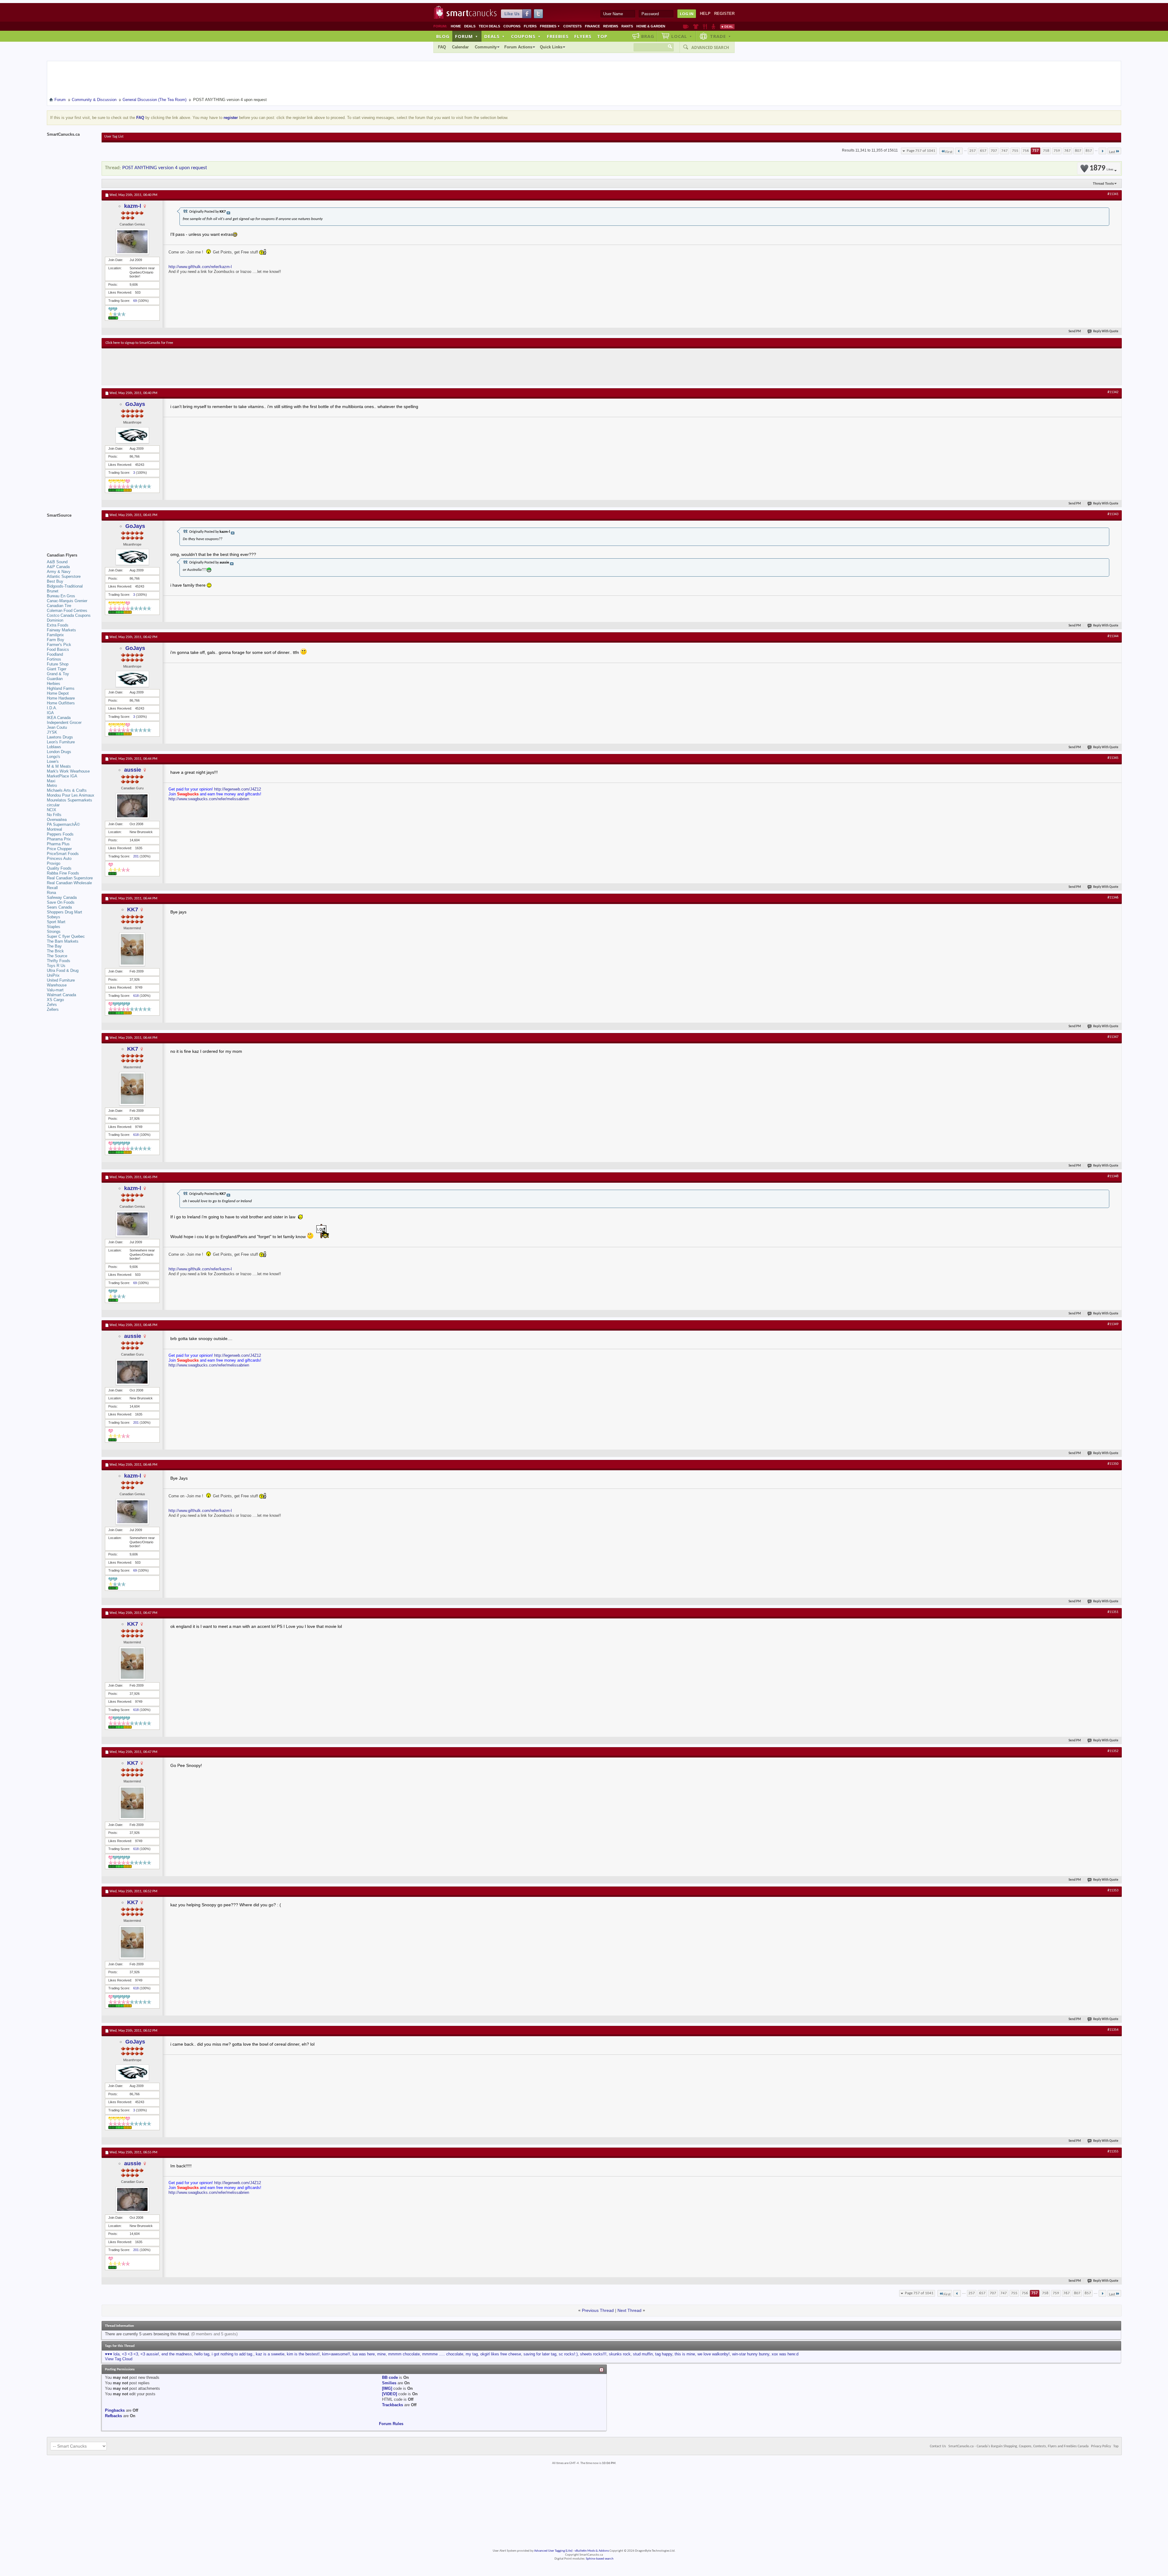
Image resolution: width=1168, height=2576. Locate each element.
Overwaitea (57, 820)
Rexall (52, 888)
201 (136, 856)
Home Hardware (61, 698)
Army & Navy (59, 572)
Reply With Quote (1106, 332)
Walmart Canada (61, 995)
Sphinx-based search (600, 2559)
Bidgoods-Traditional (65, 586)
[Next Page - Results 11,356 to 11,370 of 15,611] (1102, 151)
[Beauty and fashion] (696, 26)
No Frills (54, 815)
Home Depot (58, 693)
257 (973, 151)
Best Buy (55, 581)
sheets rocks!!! (593, 2354)
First (949, 152)
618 (136, 996)
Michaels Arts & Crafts (67, 790)
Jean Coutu (57, 727)
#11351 (1113, 1612)
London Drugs (59, 752)
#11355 (1113, 2152)
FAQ (442, 47)
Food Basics (58, 649)
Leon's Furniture (61, 742)
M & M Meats (59, 766)
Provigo (54, 863)
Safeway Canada (62, 897)
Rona (51, 893)
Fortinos (54, 659)
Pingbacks (115, 2410)
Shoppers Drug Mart (64, 912)
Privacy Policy (1101, 2446)
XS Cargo (55, 1000)
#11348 (1113, 1176)
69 (135, 301)
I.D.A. (52, 708)
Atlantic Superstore (64, 576)
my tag (472, 2354)
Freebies (550, 26)
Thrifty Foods (59, 961)
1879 (1101, 168)
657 (983, 151)
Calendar (460, 47)
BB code (390, 2377)
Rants (627, 26)
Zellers (53, 1009)
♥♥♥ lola (112, 2354)
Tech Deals (489, 26)
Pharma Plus (58, 844)
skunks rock (620, 2354)
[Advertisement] (217, 367)
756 (1026, 151)
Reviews (611, 26)
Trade (721, 36)
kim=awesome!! (336, 2354)
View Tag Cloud (119, 2359)
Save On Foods (61, 902)
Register (724, 14)
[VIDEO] (389, 2394)
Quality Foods (59, 868)
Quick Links (551, 47)
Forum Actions (518, 47)
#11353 (1113, 1890)
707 (994, 151)
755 (1015, 151)
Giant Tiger (57, 669)
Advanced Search (710, 47)
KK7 (133, 909)
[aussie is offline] (132, 806)
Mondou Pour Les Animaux (71, 795)
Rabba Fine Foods (63, 873)
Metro (52, 785)
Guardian (55, 679)
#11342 (1113, 392)
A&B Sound (57, 562)
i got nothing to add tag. (233, 2354)
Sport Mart (56, 922)
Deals (470, 26)
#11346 (1113, 898)
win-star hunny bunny (751, 2354)
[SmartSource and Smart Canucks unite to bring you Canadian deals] (71, 529)
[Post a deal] (727, 26)
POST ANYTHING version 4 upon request (165, 168)
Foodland (55, 654)
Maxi (51, 781)
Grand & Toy (58, 674)
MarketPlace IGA (62, 776)
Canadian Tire (59, 606)
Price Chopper (59, 849)
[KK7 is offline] (132, 949)
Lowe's (53, 761)
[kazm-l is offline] (132, 242)
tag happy (664, 2354)
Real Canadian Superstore (70, 878)
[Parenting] (713, 26)
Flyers (530, 26)
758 (1046, 151)
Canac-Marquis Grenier (67, 601)
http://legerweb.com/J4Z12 (238, 789)
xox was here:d (785, 2354)
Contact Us (938, 2446)
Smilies (389, 2383)
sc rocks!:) (568, 2354)
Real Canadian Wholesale (69, 883)
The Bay (54, 946)
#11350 (1113, 1464)
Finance (592, 26)
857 (1089, 151)
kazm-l (133, 206)
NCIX (52, 810)
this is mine (685, 2354)
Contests (572, 26)
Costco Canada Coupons (69, 615)
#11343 (1113, 514)
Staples (54, 927)
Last (1112, 152)
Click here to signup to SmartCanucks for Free (139, 343)
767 (1067, 151)
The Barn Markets (63, 941)
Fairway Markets (61, 630)
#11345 (1113, 758)
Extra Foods (58, 625)
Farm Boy (56, 640)
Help (705, 14)
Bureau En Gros (61, 596)
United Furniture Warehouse (61, 983)
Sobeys (54, 917)
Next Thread (629, 2310)
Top (602, 36)
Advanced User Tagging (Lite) (553, 2551)
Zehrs (52, 1005)
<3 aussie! (150, 2354)
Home (456, 26)
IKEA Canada (59, 718)
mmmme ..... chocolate (443, 2354)
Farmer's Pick (59, 645)
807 (1078, 151)
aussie (133, 770)
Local (682, 36)
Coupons (512, 26)
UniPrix (53, 975)
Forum (467, 36)
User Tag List (114, 137)
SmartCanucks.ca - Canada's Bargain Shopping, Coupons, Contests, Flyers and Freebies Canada (1019, 2446)
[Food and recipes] (705, 26)
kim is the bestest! (303, 2354)
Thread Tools (1103, 183)
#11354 (1113, 2030)
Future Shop (58, 664)
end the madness (177, 2354)
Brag (648, 36)
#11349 (1113, 1324)
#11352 (1113, 1751)
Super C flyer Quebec (66, 936)
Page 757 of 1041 (921, 151)
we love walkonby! (714, 2354)
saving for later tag (540, 2354)
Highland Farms (61, 688)
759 (1057, 151)
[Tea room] (686, 26)
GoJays (135, 404)
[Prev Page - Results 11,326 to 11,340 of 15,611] (959, 151)
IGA (50, 713)
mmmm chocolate (404, 2354)
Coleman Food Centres (67, 611)
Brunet (53, 591)
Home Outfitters (61, 703)
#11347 (1113, 1037)
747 (1005, 151)
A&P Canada (58, 567)
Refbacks (113, 2416)
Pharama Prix (59, 839)
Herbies (54, 684)
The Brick (55, 951)
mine (381, 2354)
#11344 (1113, 636)
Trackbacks (393, 2405)
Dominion (55, 620)
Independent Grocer (64, 723)
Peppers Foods (60, 834)
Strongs (54, 932)
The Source (57, 956)
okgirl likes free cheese (501, 2354)
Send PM (1075, 332)
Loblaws (54, 747)
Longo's (54, 757)
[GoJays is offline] (132, 435)
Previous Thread (598, 2310)
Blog (443, 36)
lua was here (364, 2354)
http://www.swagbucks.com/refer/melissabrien (209, 799)
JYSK (52, 732)
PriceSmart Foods (63, 854)
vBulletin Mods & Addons (592, 2551)
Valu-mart (55, 990)
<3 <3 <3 (130, 2354)
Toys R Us (56, 966)
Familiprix (55, 635)
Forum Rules (391, 2424)
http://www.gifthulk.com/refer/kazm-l (200, 267)
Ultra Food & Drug (63, 970)
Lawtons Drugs (60, 737)
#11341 (1113, 194)
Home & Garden (651, 26)
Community (486, 47)
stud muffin (643, 2354)
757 (1036, 151)
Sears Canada (59, 907)
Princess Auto (59, 859)
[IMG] (387, 2388)
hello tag (202, 2354)
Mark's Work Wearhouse (68, 771)
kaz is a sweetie (270, 2354)
